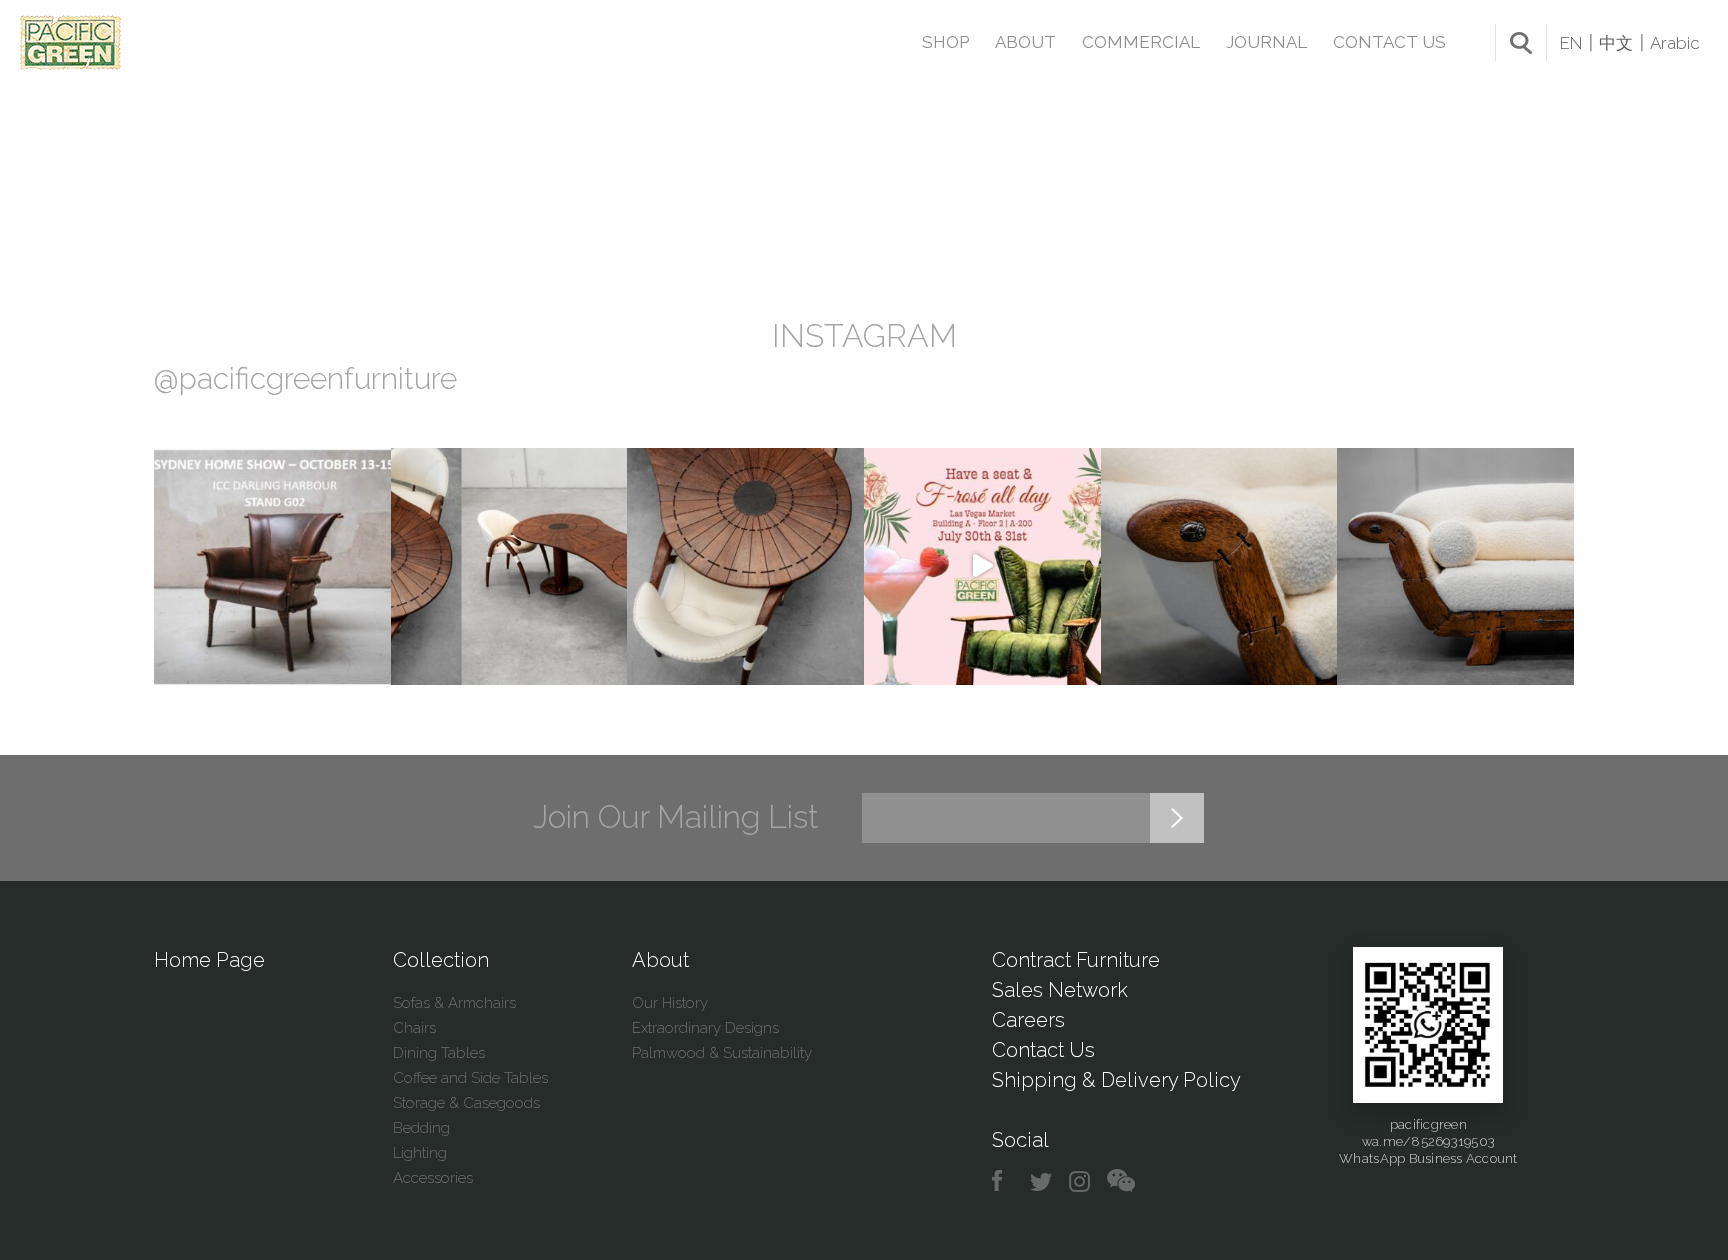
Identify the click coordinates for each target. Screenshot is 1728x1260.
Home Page (209, 960)
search (1521, 43)
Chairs (414, 1028)
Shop (945, 42)
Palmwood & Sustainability (722, 1053)
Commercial (1141, 42)
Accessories (433, 1178)
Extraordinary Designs (705, 1028)
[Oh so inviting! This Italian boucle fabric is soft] (1455, 566)
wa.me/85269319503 (1428, 1141)
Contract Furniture (1076, 960)
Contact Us (1389, 42)
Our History (670, 1003)
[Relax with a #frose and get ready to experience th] (982, 566)
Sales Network (1060, 990)
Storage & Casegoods (466, 1103)
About (1025, 42)
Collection (441, 960)
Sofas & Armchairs (454, 1003)
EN (1571, 43)
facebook (1004, 1181)
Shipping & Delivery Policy (1116, 1080)
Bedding (421, 1128)
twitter (1042, 1181)
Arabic (1675, 43)
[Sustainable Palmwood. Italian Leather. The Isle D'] (745, 566)
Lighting (420, 1153)
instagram (1080, 1181)
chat (1121, 1181)
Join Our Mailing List (676, 817)
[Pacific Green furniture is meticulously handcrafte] (1219, 566)
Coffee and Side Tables (470, 1078)
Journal (1266, 42)
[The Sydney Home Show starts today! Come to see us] (272, 566)
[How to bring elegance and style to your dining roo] (509, 566)
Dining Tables (439, 1053)
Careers (1028, 1020)
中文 (1616, 43)
